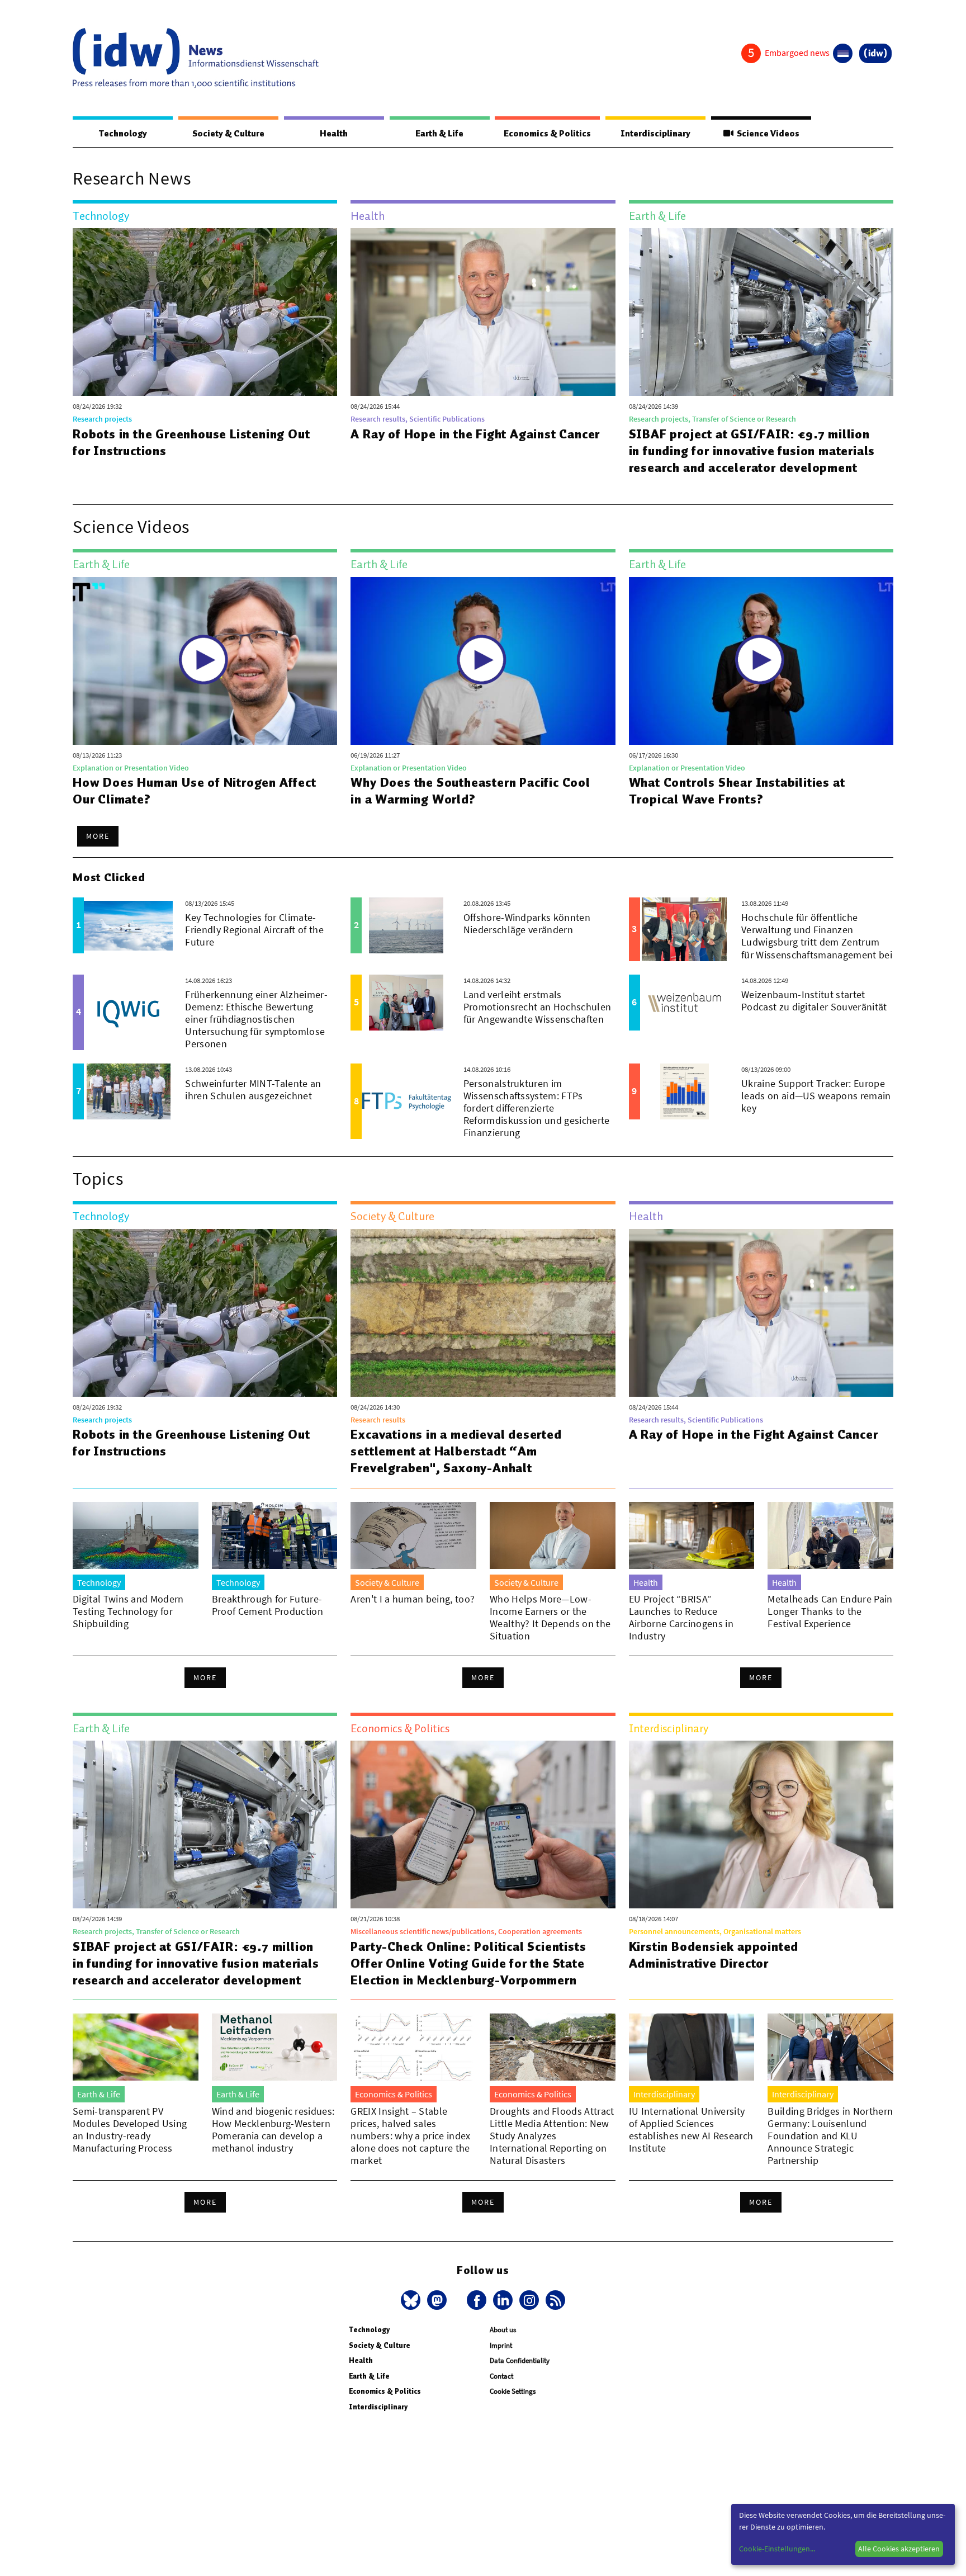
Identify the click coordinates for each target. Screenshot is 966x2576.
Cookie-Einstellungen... (777, 2549)
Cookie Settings (513, 2391)
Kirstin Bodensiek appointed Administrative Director (714, 1955)
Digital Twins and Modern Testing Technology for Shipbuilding (128, 1611)
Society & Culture (228, 134)
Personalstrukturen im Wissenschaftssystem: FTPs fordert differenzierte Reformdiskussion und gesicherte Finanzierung (537, 1108)
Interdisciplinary (655, 134)
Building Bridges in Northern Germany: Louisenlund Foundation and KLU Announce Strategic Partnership (830, 2136)
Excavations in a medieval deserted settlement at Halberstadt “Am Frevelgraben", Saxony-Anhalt (456, 1451)
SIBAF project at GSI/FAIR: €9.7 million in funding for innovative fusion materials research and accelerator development (752, 451)
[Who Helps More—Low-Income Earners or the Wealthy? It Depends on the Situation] (553, 1535)
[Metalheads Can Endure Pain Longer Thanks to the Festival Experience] (830, 1535)
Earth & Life (439, 134)
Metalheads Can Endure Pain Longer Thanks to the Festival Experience (830, 1611)
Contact (501, 2376)
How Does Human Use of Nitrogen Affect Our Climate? (195, 791)
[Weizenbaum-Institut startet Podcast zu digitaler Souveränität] (685, 1003)
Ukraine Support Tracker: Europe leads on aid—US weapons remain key (816, 1096)
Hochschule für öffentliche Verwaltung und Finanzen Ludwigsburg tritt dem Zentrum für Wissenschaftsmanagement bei (817, 936)
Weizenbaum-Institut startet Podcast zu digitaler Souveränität (814, 1001)
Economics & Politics (547, 134)
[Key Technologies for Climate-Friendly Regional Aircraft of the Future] (128, 925)
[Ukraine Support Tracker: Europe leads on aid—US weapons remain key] (685, 1091)
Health (334, 134)
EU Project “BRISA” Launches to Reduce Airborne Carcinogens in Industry (681, 1617)
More (98, 836)
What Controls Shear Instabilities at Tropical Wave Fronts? (737, 791)
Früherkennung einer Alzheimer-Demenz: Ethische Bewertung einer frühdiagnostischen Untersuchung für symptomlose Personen (256, 1019)
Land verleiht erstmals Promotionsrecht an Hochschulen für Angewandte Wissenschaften (538, 1007)
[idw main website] (875, 53)
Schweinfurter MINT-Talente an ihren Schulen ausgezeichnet (253, 1090)
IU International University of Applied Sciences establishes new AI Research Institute (691, 2130)
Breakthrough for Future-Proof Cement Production (267, 1605)
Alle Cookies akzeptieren (899, 2549)
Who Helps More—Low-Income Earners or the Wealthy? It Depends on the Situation (550, 1617)
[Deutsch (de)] (843, 53)
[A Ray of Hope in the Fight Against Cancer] (483, 312)
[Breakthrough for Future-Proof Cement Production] (275, 1535)
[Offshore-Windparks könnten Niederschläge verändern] (406, 925)
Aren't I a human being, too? (413, 1599)
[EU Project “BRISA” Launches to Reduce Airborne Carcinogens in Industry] (692, 1535)
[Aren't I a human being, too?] (413, 1535)
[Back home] (196, 58)
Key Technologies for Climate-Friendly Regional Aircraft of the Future (254, 930)
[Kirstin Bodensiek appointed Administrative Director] (761, 1825)
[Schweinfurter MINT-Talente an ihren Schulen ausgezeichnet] (128, 1091)
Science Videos (766, 134)
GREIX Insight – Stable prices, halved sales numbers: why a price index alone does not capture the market (410, 2136)
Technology (123, 134)
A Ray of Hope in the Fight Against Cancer (475, 434)
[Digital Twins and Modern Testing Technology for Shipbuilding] (136, 1535)
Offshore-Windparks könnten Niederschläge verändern (527, 923)
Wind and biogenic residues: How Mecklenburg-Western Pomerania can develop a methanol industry (273, 2130)
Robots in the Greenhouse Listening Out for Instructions (191, 442)
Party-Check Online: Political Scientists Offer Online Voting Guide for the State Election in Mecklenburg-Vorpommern (468, 1963)
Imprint (501, 2345)
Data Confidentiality (520, 2360)
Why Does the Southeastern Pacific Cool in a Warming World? (470, 791)
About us (503, 2330)
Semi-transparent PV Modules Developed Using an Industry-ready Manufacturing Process (130, 2130)
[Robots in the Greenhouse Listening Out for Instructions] (205, 312)
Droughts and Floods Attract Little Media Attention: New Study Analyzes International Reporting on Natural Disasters (552, 2136)
